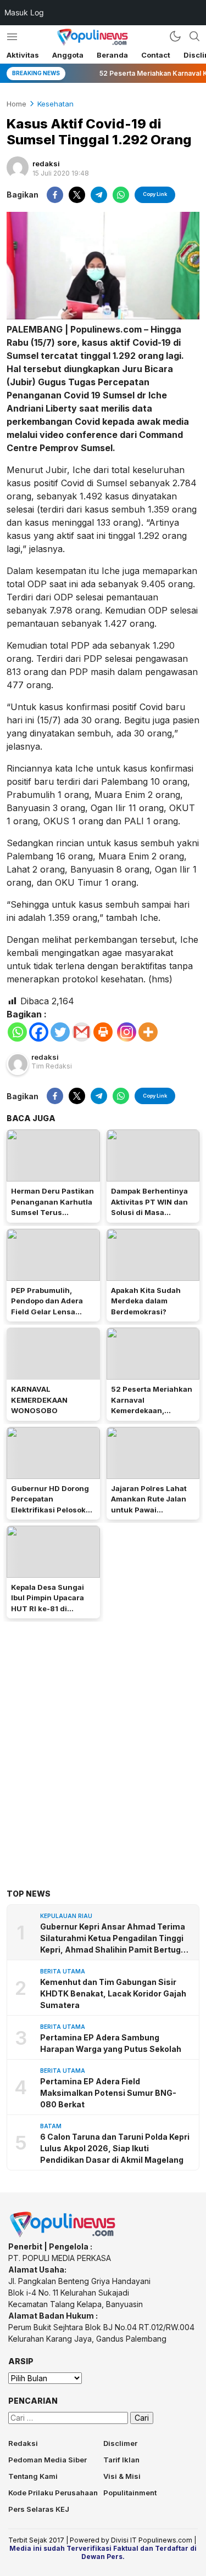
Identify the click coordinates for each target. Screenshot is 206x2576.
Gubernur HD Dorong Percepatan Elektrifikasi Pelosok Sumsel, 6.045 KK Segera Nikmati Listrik (52, 1510)
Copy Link (155, 194)
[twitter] (77, 195)
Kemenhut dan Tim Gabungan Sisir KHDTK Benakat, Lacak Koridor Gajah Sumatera (113, 1993)
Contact (156, 55)
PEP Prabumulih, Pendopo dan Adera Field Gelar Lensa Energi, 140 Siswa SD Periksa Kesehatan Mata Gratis (50, 1317)
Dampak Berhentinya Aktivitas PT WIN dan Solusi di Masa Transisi (149, 1207)
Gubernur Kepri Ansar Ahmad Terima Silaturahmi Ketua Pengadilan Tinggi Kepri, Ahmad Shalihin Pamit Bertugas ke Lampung (115, 1939)
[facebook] (55, 195)
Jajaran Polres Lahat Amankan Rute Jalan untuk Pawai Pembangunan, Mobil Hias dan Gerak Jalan (150, 1510)
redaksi (46, 164)
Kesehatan (55, 104)
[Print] (103, 1032)
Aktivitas (23, 55)
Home (16, 104)
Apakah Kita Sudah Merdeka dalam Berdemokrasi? (146, 1301)
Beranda (112, 55)
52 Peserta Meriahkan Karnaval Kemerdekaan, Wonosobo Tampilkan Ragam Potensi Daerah (153, 1410)
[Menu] (12, 36)
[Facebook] (39, 1032)
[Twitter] (60, 1032)
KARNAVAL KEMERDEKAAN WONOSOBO (39, 1400)
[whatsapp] (121, 195)
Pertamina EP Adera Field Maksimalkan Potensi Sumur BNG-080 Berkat (108, 2093)
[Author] (18, 167)
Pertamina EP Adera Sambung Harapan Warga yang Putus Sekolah (111, 2043)
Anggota (68, 55)
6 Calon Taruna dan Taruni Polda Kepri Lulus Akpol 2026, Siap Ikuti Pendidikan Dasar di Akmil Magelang (115, 2148)
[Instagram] (127, 1032)
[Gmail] (82, 1032)
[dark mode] (175, 36)
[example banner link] (63, 2235)
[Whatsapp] (17, 1032)
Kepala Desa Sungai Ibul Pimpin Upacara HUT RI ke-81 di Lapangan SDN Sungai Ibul (52, 1608)
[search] (194, 36)
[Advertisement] (103, 1738)
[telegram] (99, 195)
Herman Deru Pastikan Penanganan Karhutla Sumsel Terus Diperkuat (52, 1207)
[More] (148, 1032)
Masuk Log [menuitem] (24, 12)
